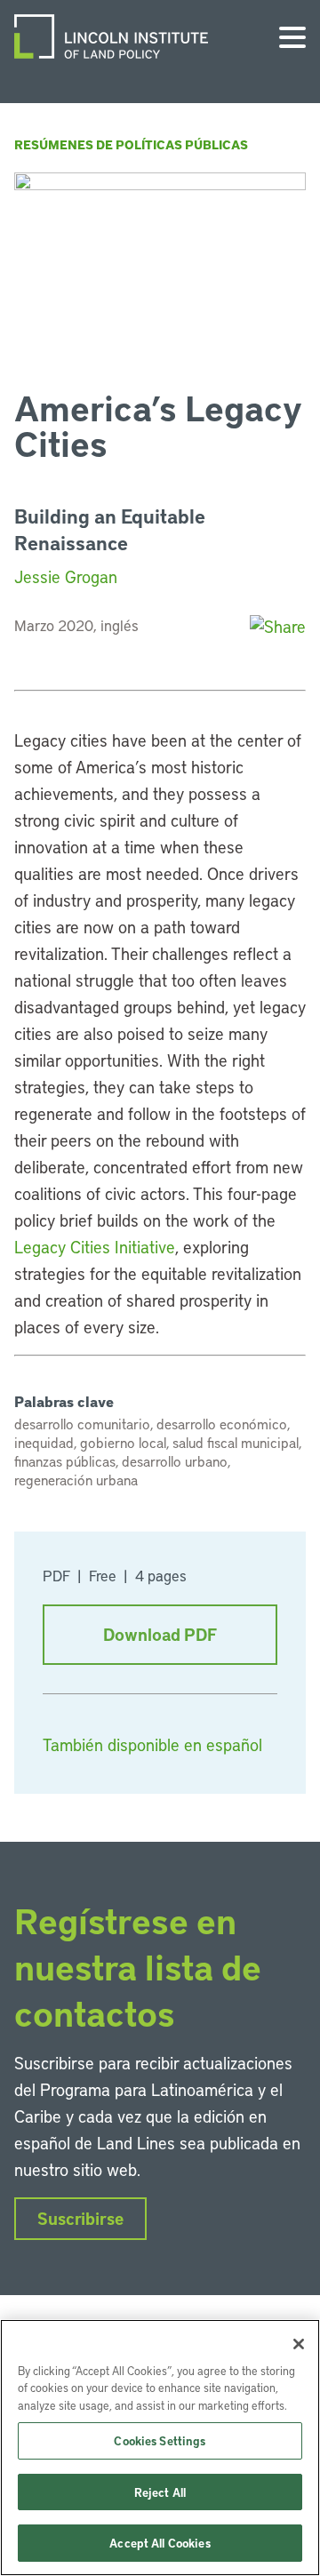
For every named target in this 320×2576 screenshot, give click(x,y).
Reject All (160, 2492)
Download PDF (160, 1634)
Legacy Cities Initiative (95, 1247)
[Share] (278, 626)
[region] (160, 2448)
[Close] (299, 2344)
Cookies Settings (160, 2440)
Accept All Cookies (160, 2543)
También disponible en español (152, 1744)
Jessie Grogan (66, 576)
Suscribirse (80, 2218)
